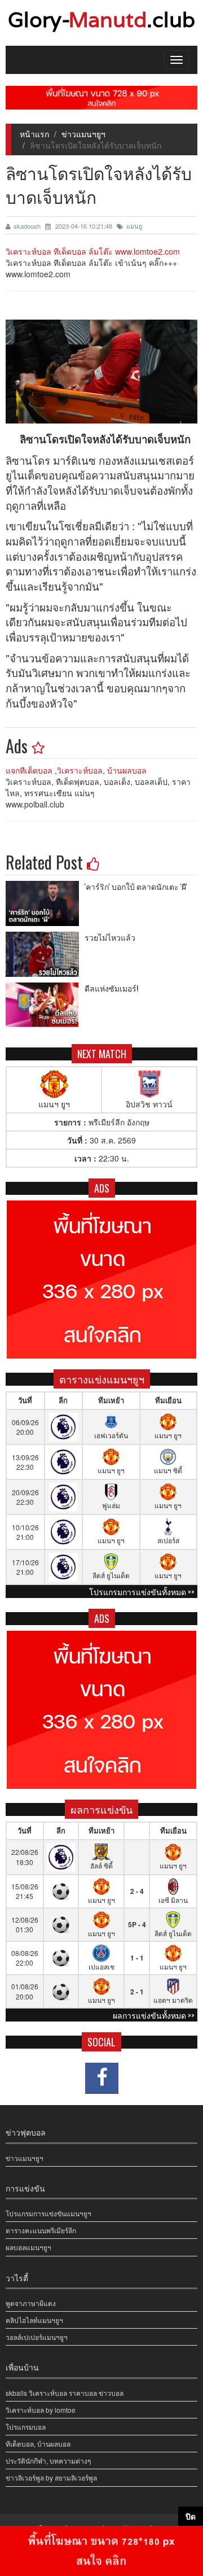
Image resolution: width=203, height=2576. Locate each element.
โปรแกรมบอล (26, 2427)
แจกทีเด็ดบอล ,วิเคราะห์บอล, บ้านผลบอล (76, 770)
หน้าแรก (34, 134)
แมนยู (134, 226)
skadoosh (28, 226)
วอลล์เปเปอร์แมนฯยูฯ (37, 2337)
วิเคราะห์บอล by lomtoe (41, 2410)
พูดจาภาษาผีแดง (31, 2303)
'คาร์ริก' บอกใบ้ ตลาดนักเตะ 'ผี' (136, 886)
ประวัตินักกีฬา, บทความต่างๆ (48, 2461)
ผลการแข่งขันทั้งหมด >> (154, 2015)
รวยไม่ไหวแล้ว (110, 937)
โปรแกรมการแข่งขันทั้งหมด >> (142, 1592)
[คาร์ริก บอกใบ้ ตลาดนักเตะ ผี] (45, 903)
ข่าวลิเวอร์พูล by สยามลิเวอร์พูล (51, 2477)
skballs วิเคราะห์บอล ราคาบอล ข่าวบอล (65, 2393)
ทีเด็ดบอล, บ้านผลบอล (38, 2444)
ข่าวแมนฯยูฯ (83, 134)
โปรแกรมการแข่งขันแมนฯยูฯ (48, 2213)
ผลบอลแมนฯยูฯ (28, 2247)
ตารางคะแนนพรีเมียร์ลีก (41, 2230)
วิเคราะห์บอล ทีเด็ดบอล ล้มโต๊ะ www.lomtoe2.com (93, 251)
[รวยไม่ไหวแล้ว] (45, 954)
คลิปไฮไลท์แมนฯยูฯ (34, 2320)
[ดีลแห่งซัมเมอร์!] (45, 1005)
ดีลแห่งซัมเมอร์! (111, 988)
